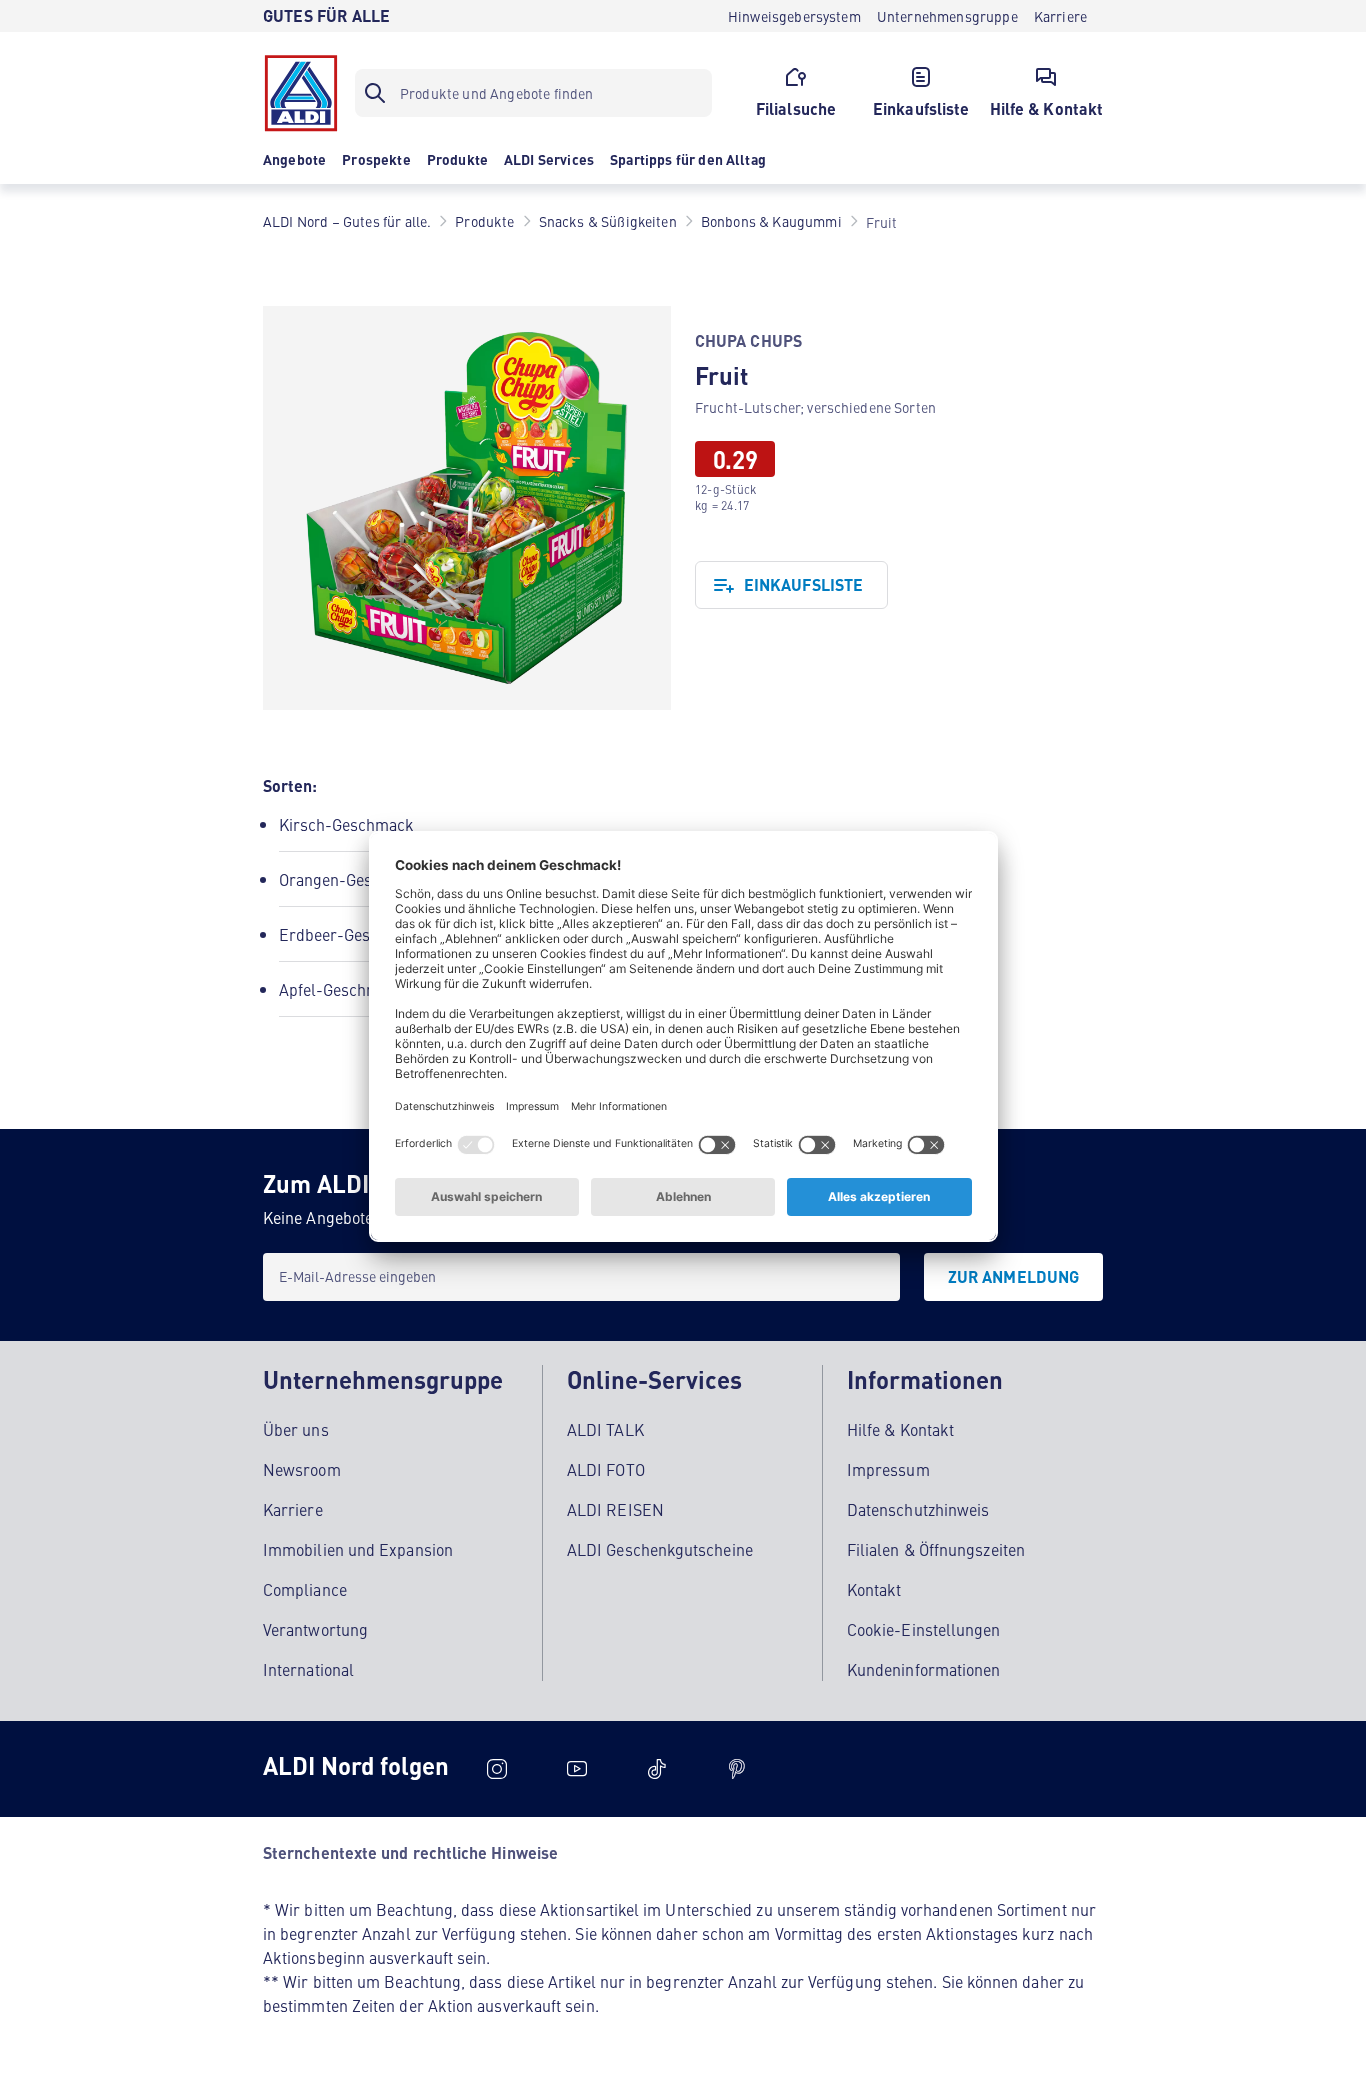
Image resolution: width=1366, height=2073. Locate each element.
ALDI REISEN (615, 1509)
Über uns (296, 1429)
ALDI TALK (605, 1429)
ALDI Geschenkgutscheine (660, 1549)
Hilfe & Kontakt (900, 1429)
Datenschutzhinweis (918, 1509)
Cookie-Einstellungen (924, 1629)
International (308, 1669)
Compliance (305, 1589)
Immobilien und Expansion (358, 1549)
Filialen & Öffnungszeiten (936, 1549)
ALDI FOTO (606, 1469)
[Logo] (301, 93)
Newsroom (302, 1469)
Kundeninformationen (924, 1669)
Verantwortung (315, 1629)
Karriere (293, 1509)
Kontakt (874, 1589)
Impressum (888, 1469)
